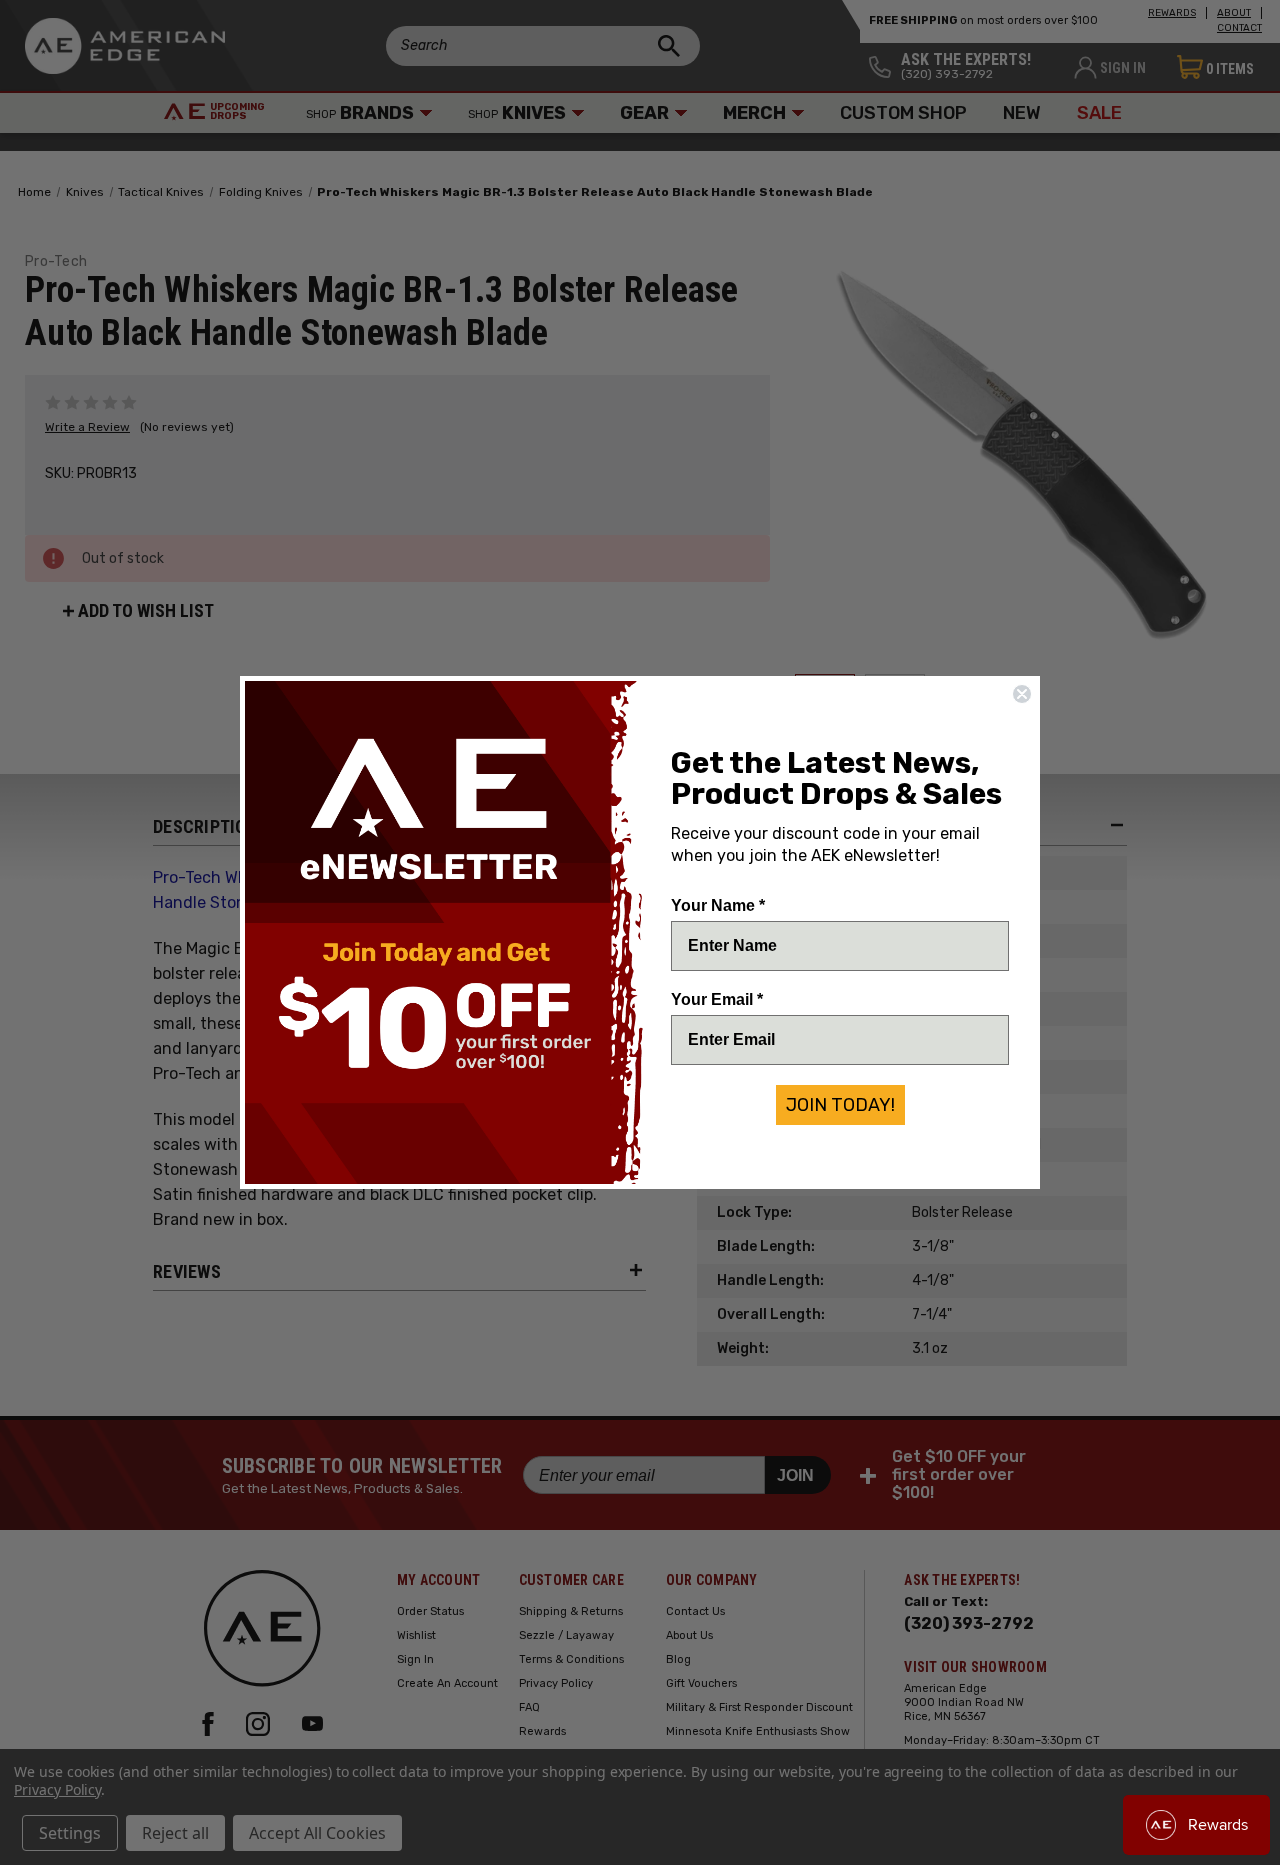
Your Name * (718, 905)
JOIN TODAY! (840, 1105)
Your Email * (717, 999)
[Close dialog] (1022, 694)
